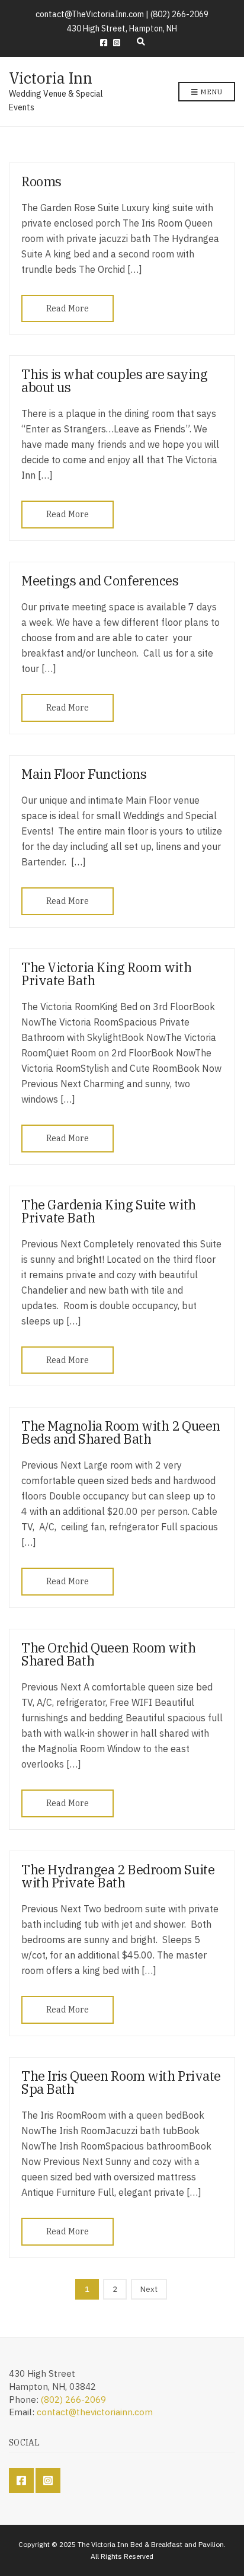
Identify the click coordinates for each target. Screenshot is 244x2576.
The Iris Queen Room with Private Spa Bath (121, 2082)
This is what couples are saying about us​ (114, 380)
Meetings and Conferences (100, 580)
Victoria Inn (51, 78)
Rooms (41, 181)
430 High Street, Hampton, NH (122, 28)
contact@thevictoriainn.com (95, 2412)
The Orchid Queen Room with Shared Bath (109, 1654)
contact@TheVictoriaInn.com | (93, 14)
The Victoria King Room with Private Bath (106, 974)
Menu (210, 92)
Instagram (117, 43)
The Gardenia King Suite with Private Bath (109, 1211)
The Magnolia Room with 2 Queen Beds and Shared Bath (121, 1432)
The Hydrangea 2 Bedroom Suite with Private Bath (118, 1876)
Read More (68, 308)
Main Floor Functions (84, 774)
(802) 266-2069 (179, 14)
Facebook (104, 43)
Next (149, 2289)
